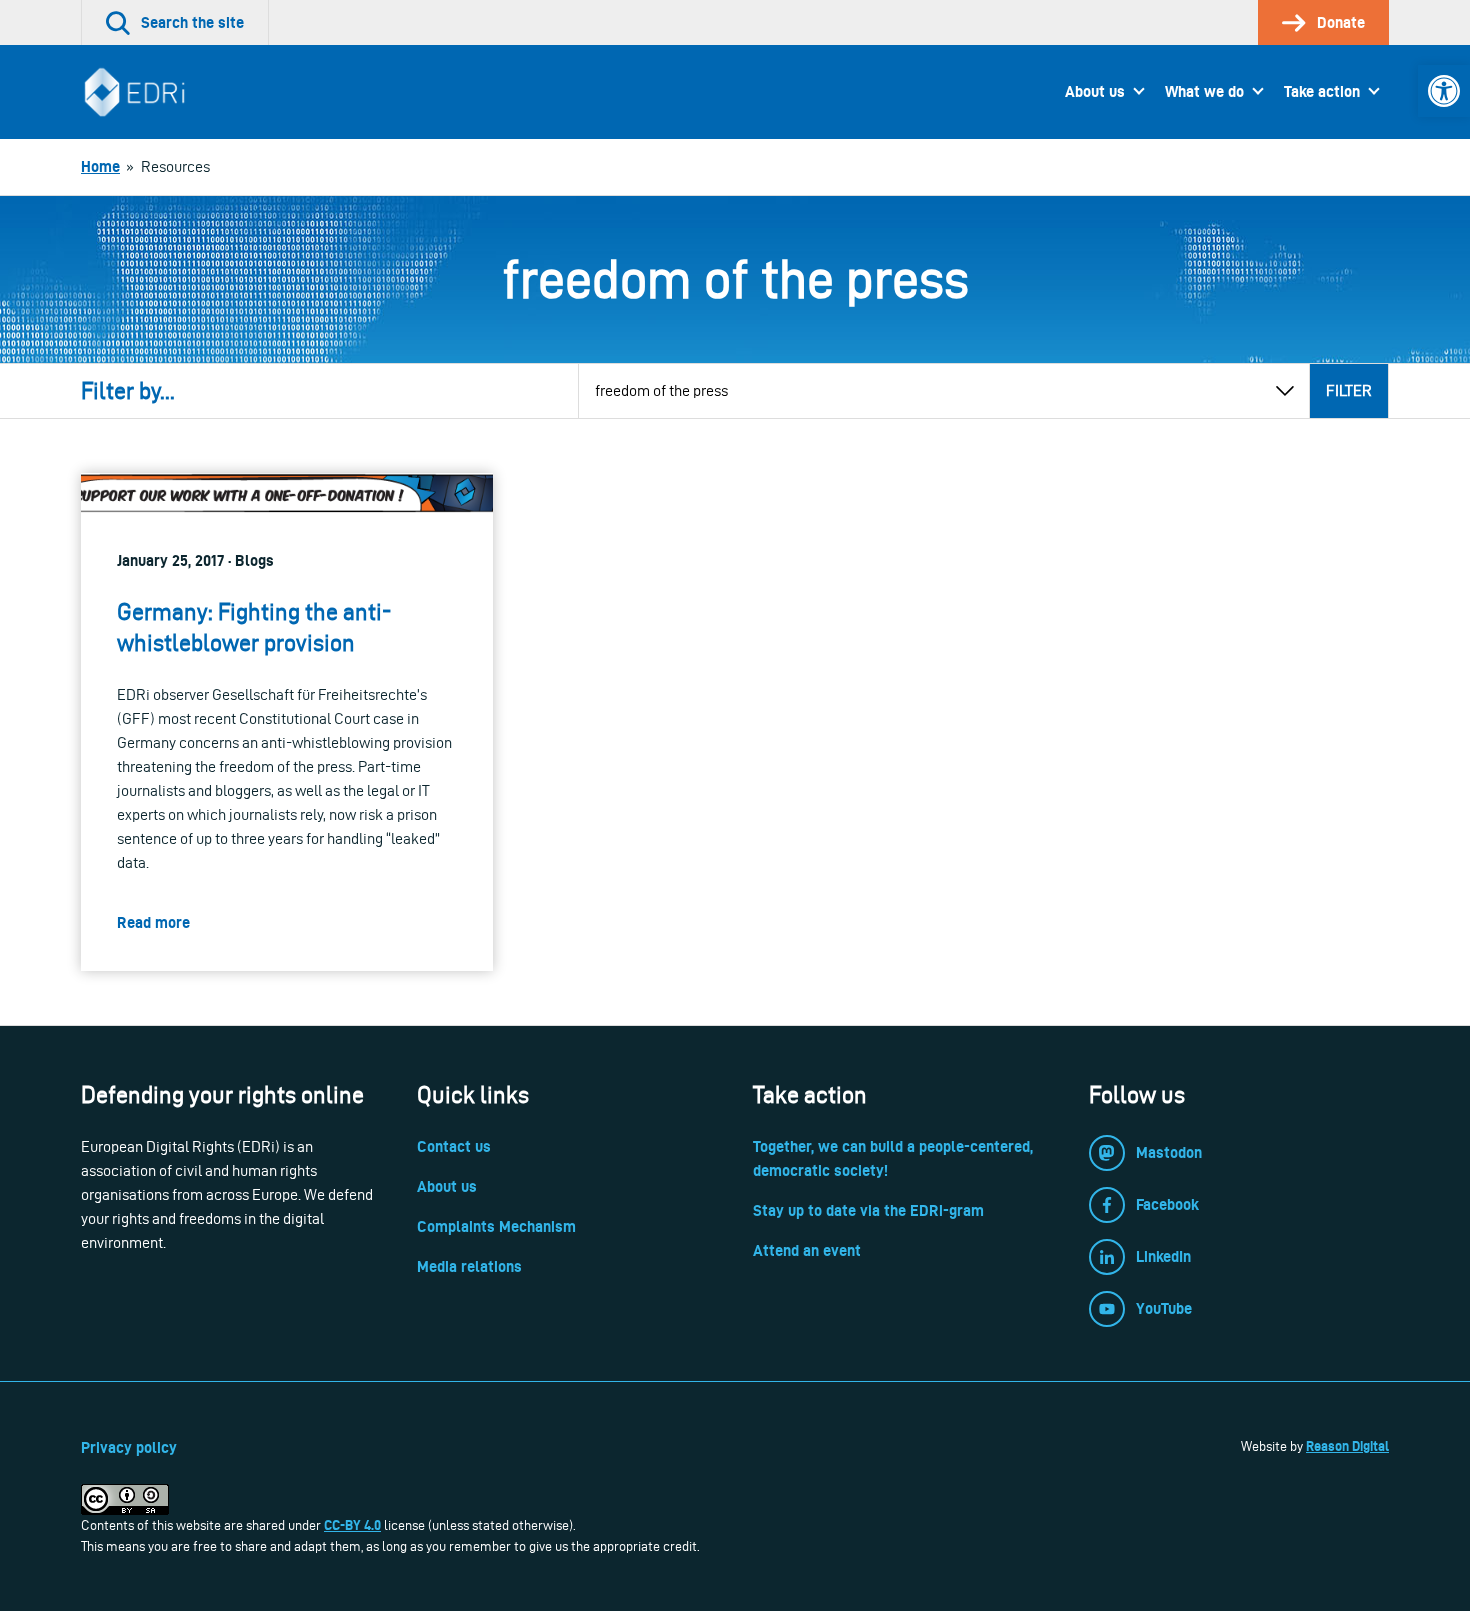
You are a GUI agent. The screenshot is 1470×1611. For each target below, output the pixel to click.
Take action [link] (1322, 91)
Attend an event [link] (807, 1250)
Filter (1349, 390)
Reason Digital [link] (1347, 1446)
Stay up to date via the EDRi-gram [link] (868, 1210)
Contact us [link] (454, 1146)
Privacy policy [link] (129, 1447)
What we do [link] (1204, 91)
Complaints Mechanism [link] (496, 1226)
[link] (1444, 91)
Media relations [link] (469, 1266)
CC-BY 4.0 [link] (352, 1525)
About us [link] (1095, 91)
